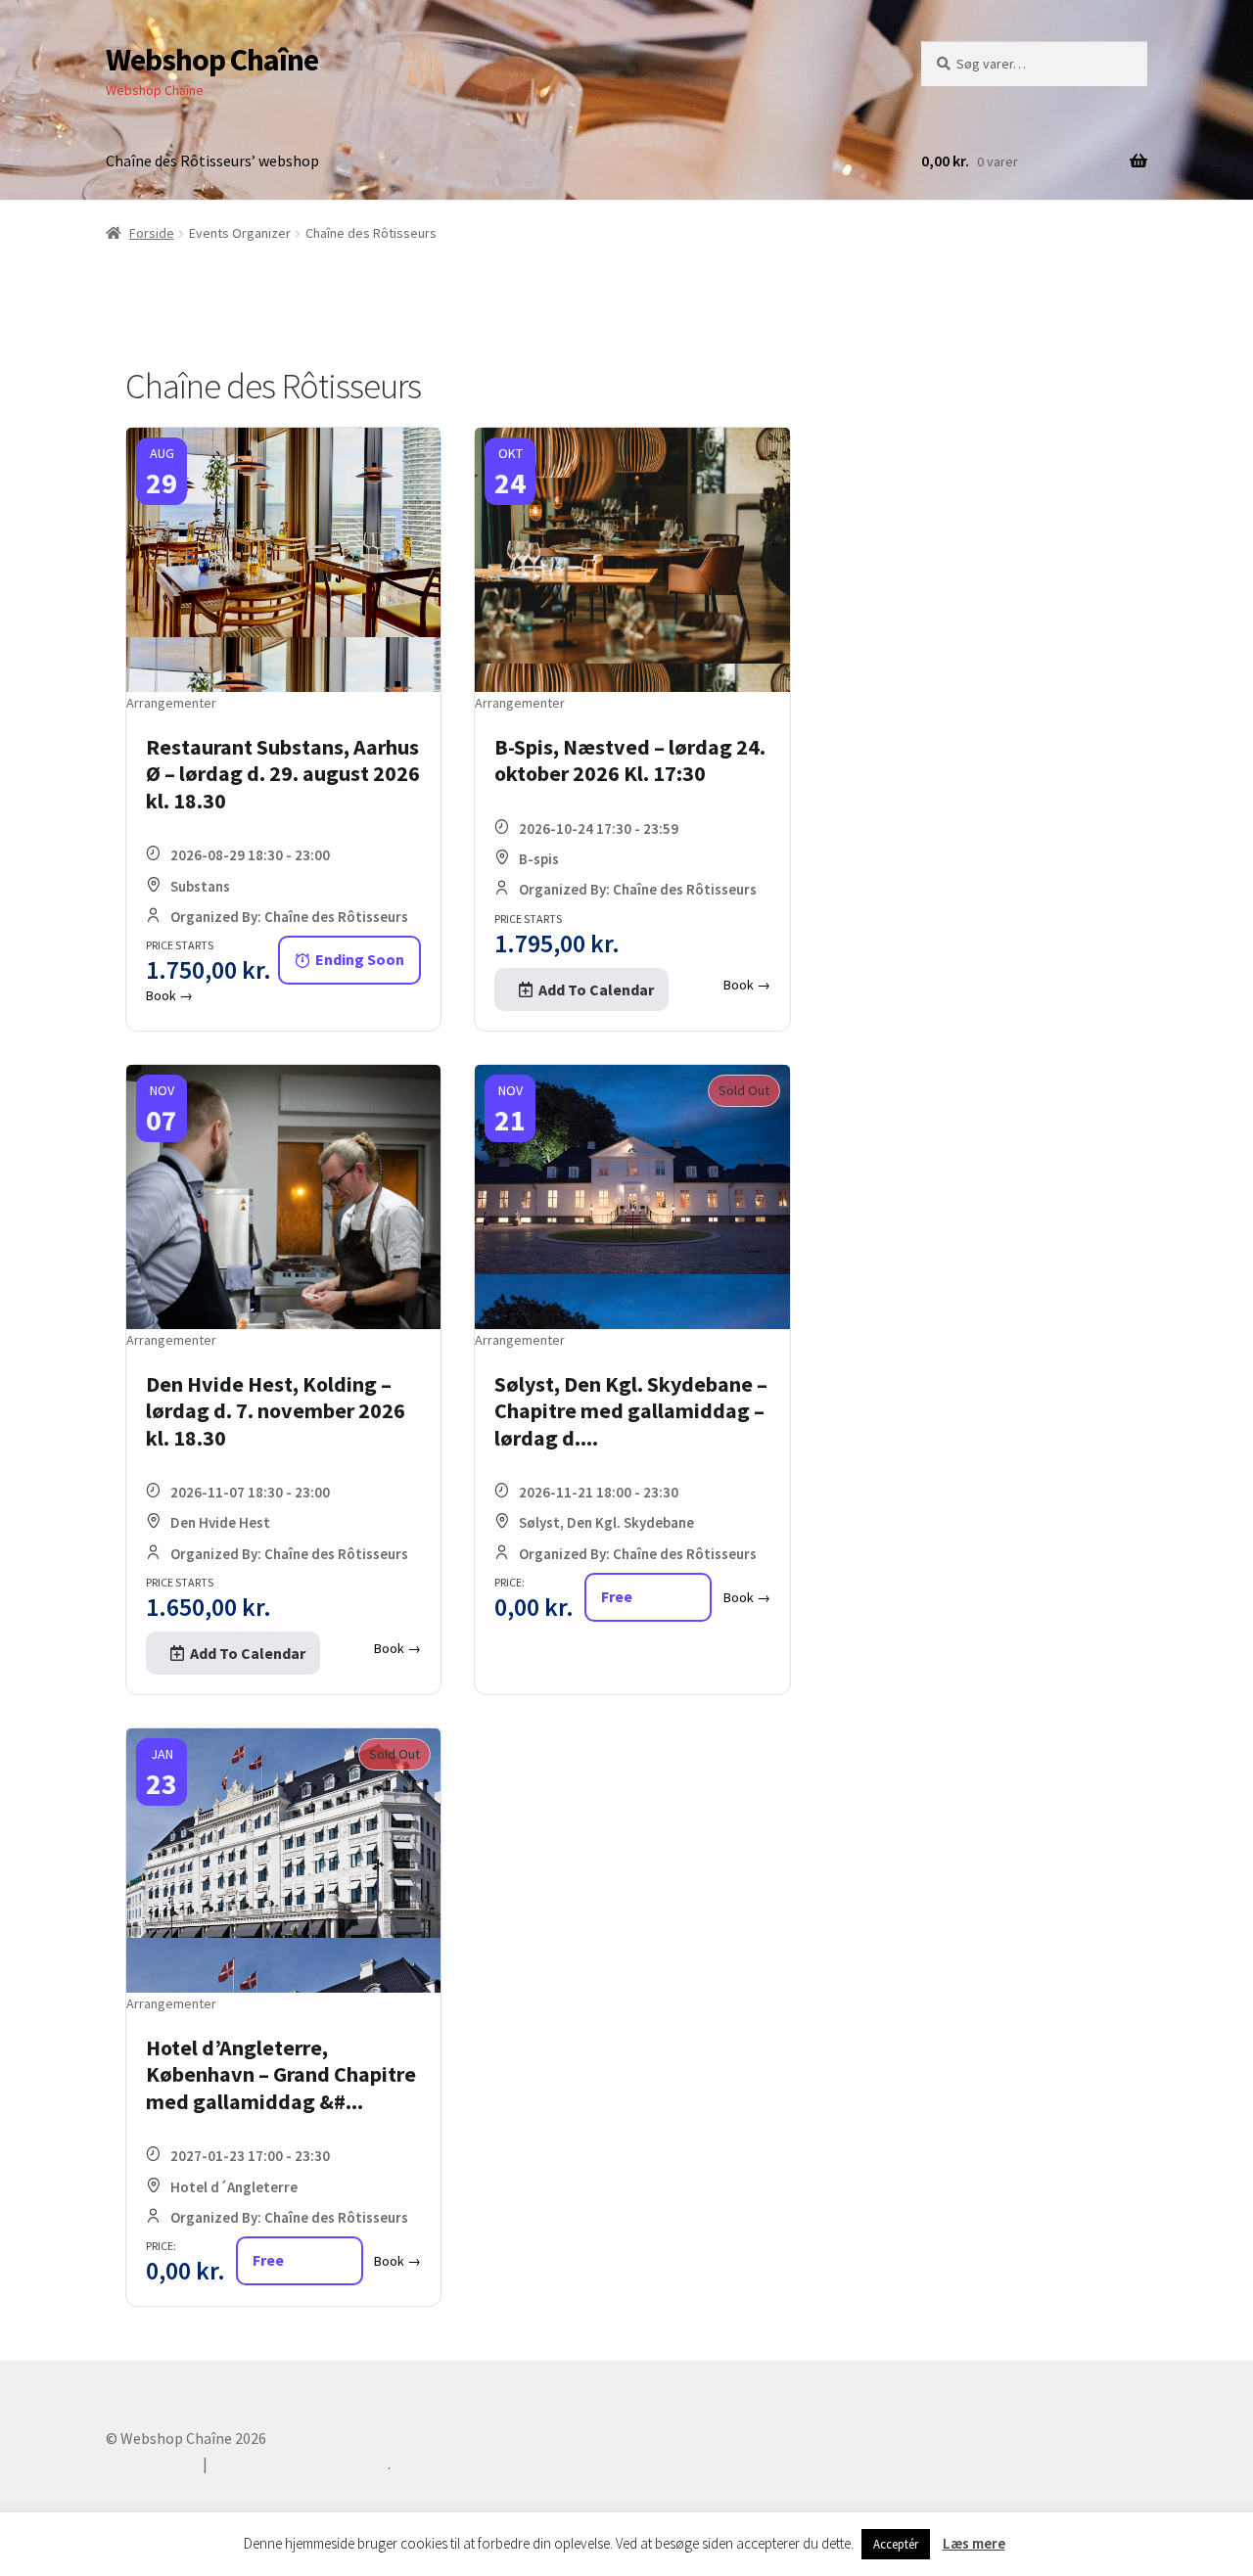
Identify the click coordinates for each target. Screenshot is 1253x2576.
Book (169, 995)
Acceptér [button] (896, 2544)
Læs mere (974, 2543)
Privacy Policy (152, 2463)
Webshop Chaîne (212, 60)
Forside (152, 233)
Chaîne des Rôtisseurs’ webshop (212, 161)
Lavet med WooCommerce (300, 2463)
